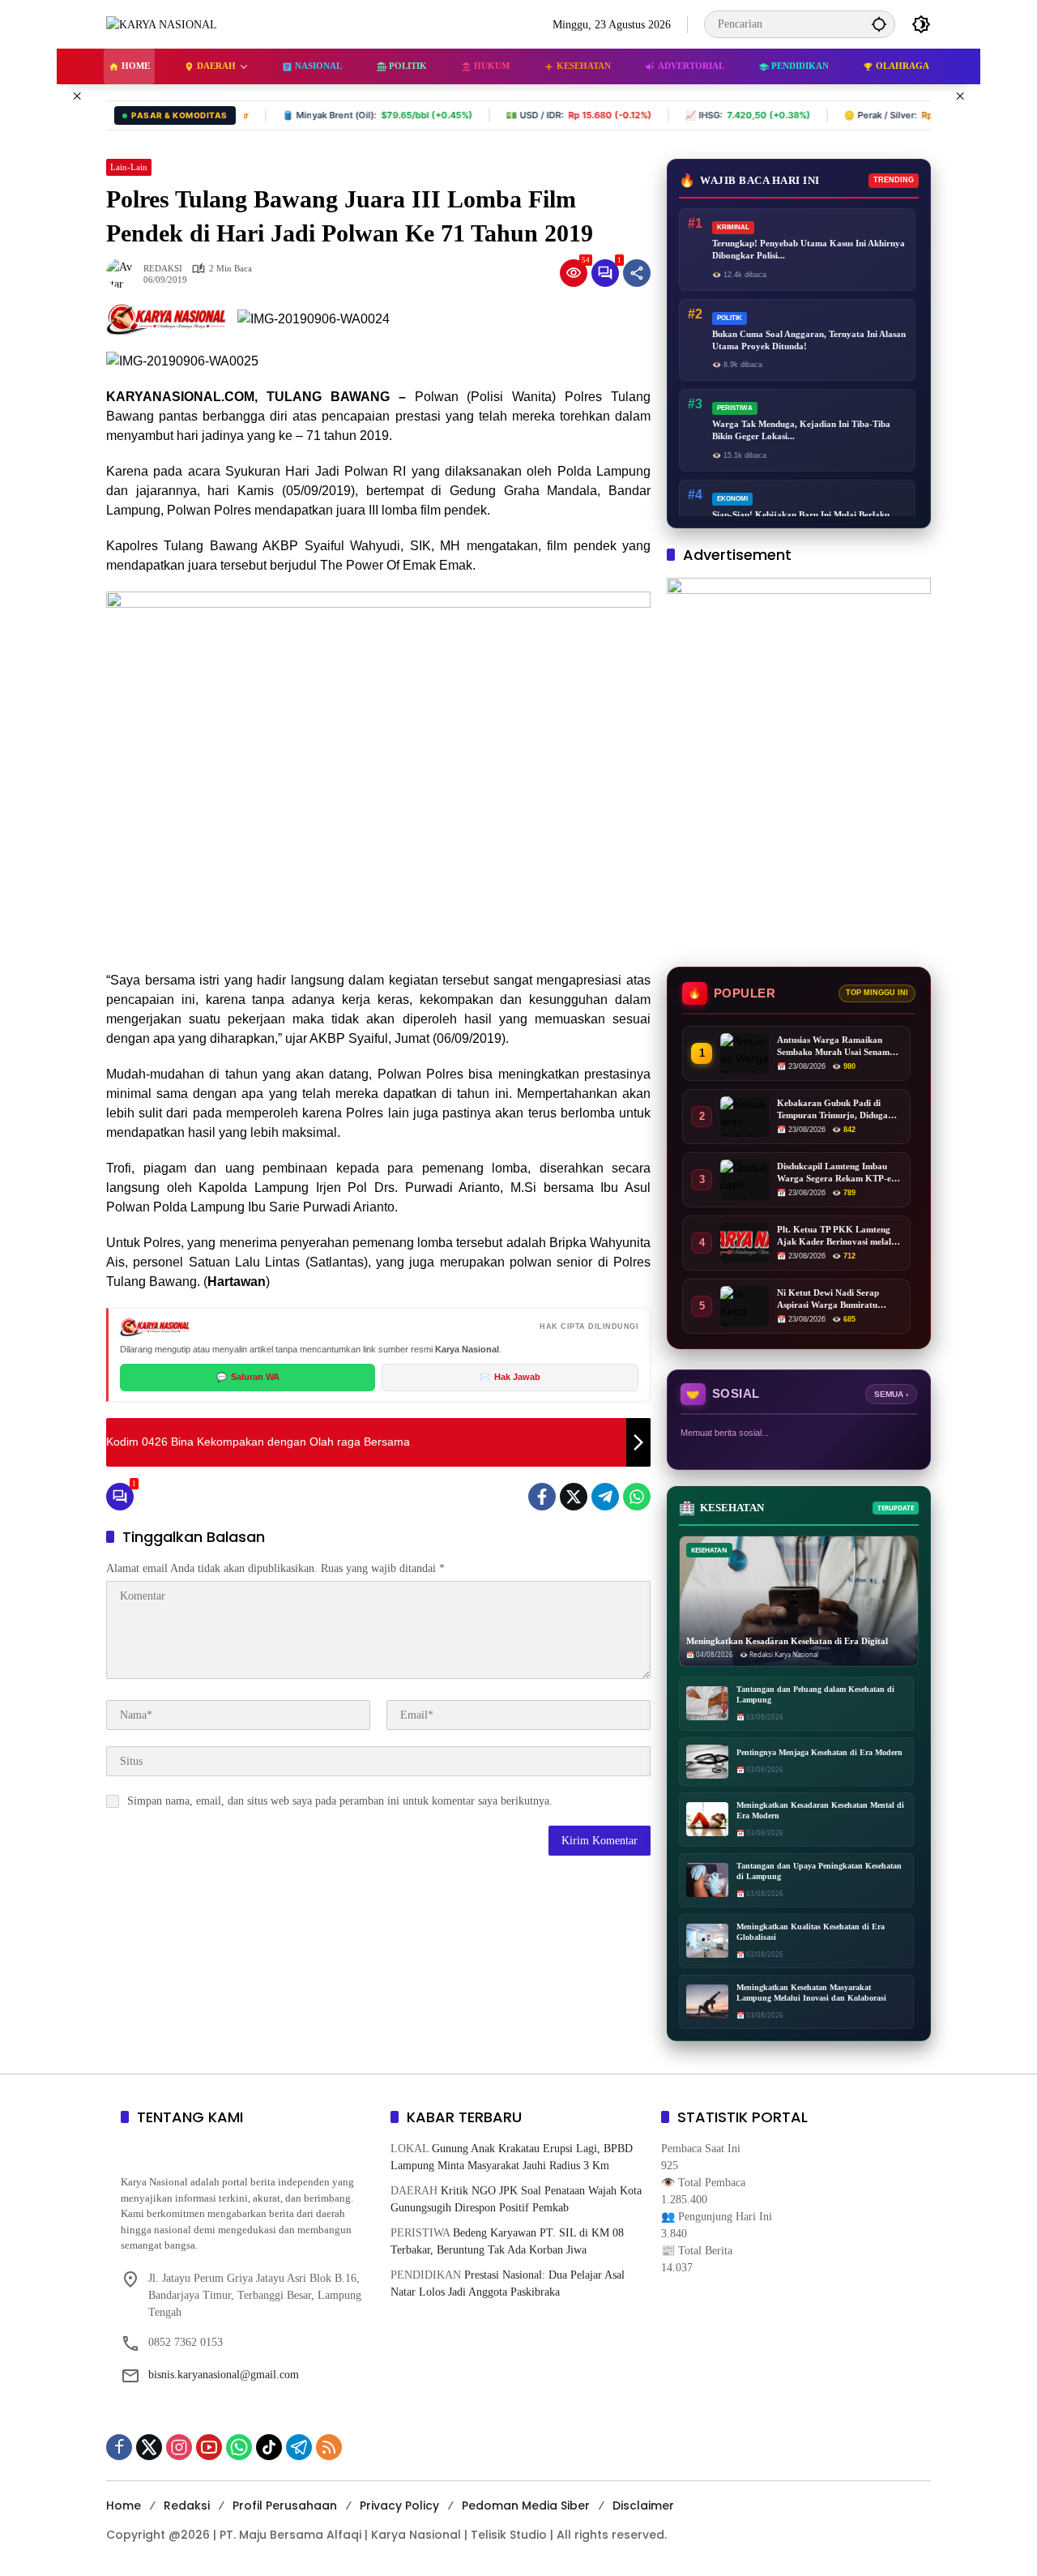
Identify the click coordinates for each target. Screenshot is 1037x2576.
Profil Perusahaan (285, 2506)
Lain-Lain (129, 167)
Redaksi (187, 2506)
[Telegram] (605, 1497)
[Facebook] (542, 1497)
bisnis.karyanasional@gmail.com (224, 2375)
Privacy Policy (399, 2506)
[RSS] (329, 2447)
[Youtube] (209, 2447)
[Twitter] (574, 1497)
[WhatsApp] (637, 1497)
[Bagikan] (637, 273)
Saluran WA (248, 1377)
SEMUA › (891, 1394)
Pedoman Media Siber (526, 2506)
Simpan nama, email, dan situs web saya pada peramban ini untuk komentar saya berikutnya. (340, 1801)
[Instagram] (179, 2447)
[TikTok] (269, 2447)
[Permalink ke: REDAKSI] (125, 273)
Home (124, 2506)
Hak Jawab (510, 1377)
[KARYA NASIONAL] (162, 24)
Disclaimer (643, 2506)
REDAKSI (163, 269)
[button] (879, 24)
